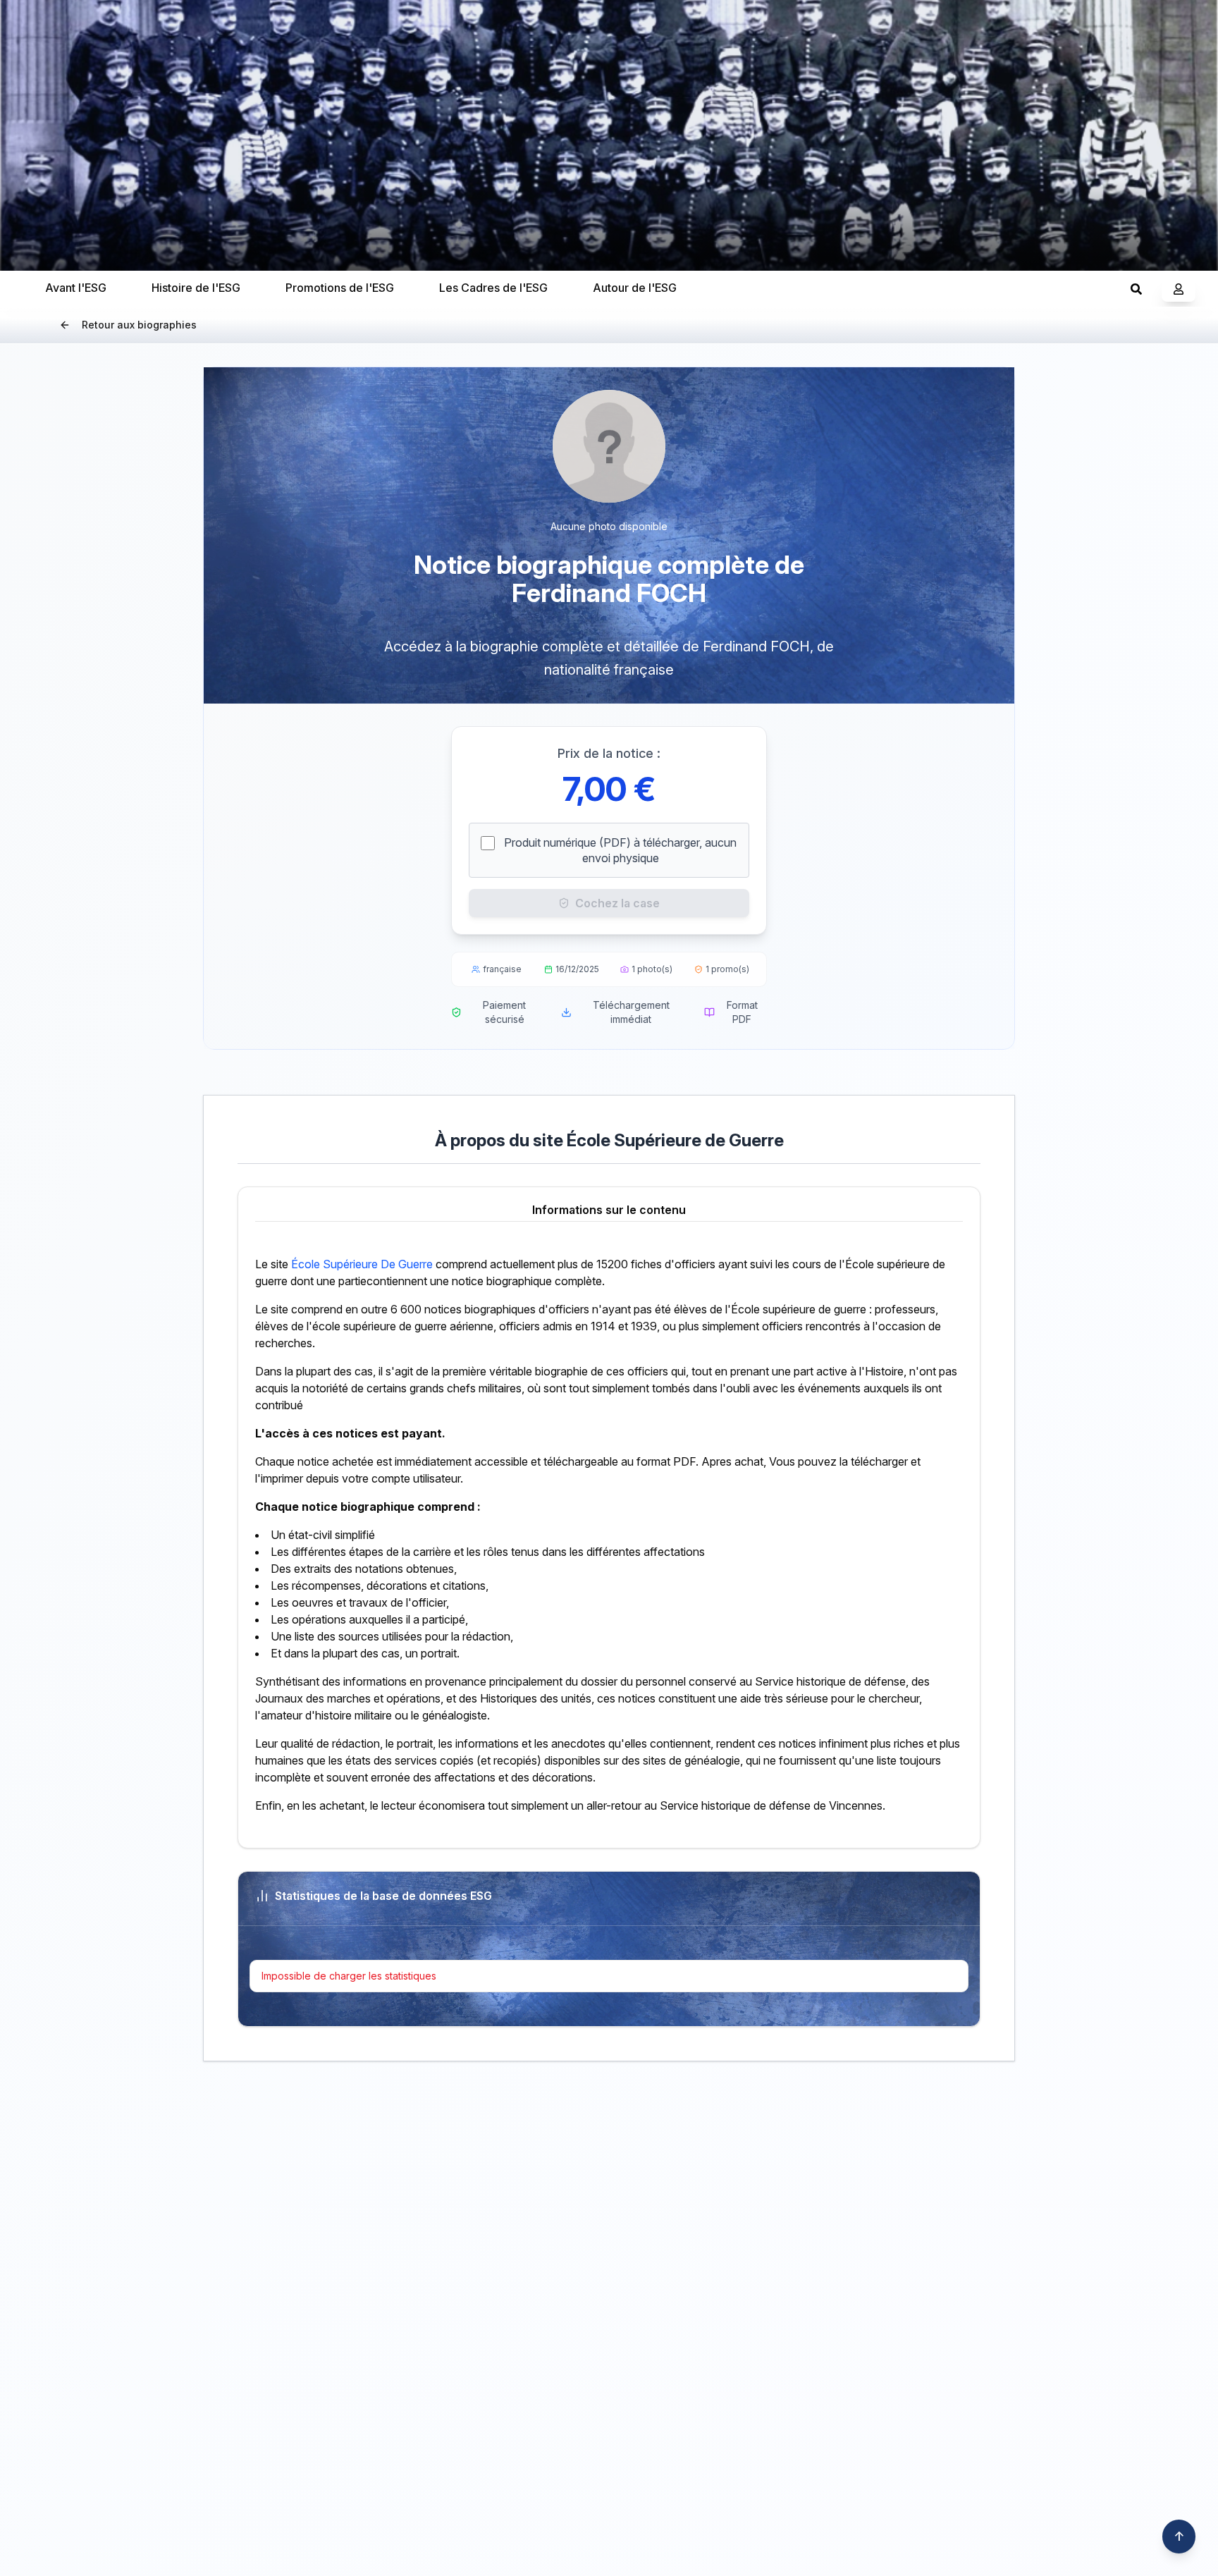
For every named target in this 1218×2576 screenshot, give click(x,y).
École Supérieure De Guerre (362, 1264)
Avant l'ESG (76, 288)
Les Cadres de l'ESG (493, 288)
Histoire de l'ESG (196, 288)
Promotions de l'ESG (340, 288)
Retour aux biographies (139, 325)
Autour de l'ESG (635, 288)
